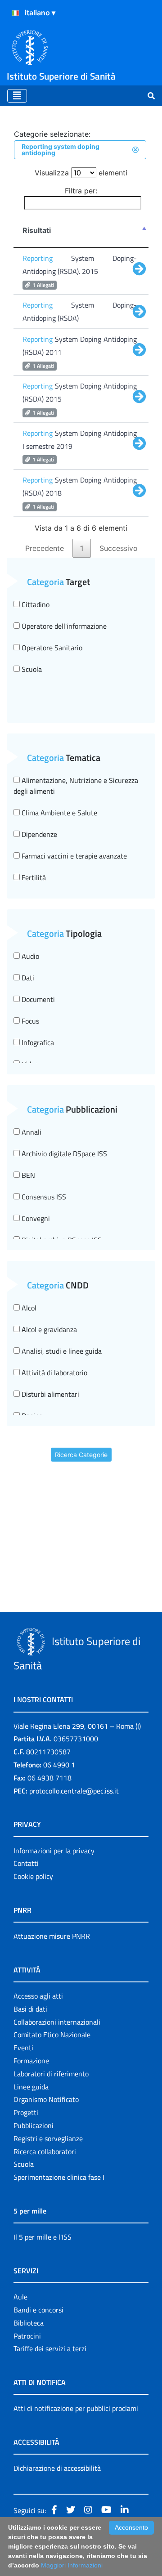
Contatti (26, 1863)
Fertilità (33, 877)
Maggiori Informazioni (72, 2565)
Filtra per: (81, 191)
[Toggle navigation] (17, 96)
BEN (27, 1175)
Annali (31, 1132)
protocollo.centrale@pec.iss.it (74, 1791)
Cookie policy (33, 1876)
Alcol (28, 1308)
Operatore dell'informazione (63, 626)
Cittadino (35, 604)
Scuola (31, 669)
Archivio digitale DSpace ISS (63, 1154)
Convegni (35, 1218)
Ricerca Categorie (81, 1455)
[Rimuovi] (135, 150)
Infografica (37, 1042)
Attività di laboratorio (54, 1373)
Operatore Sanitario (51, 648)
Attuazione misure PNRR (52, 1936)
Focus (29, 1021)
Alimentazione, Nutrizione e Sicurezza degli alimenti (76, 786)
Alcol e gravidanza (48, 1329)
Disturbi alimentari (49, 1394)
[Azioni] (15, 13)
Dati (27, 978)
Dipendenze (38, 834)
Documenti (37, 999)
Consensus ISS (43, 1197)
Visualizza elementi (81, 173)
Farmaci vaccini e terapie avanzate (73, 856)
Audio (29, 956)
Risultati (37, 230)
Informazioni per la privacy (54, 1851)
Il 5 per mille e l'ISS (43, 2237)
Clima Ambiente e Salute (58, 813)
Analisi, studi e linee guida (61, 1351)
